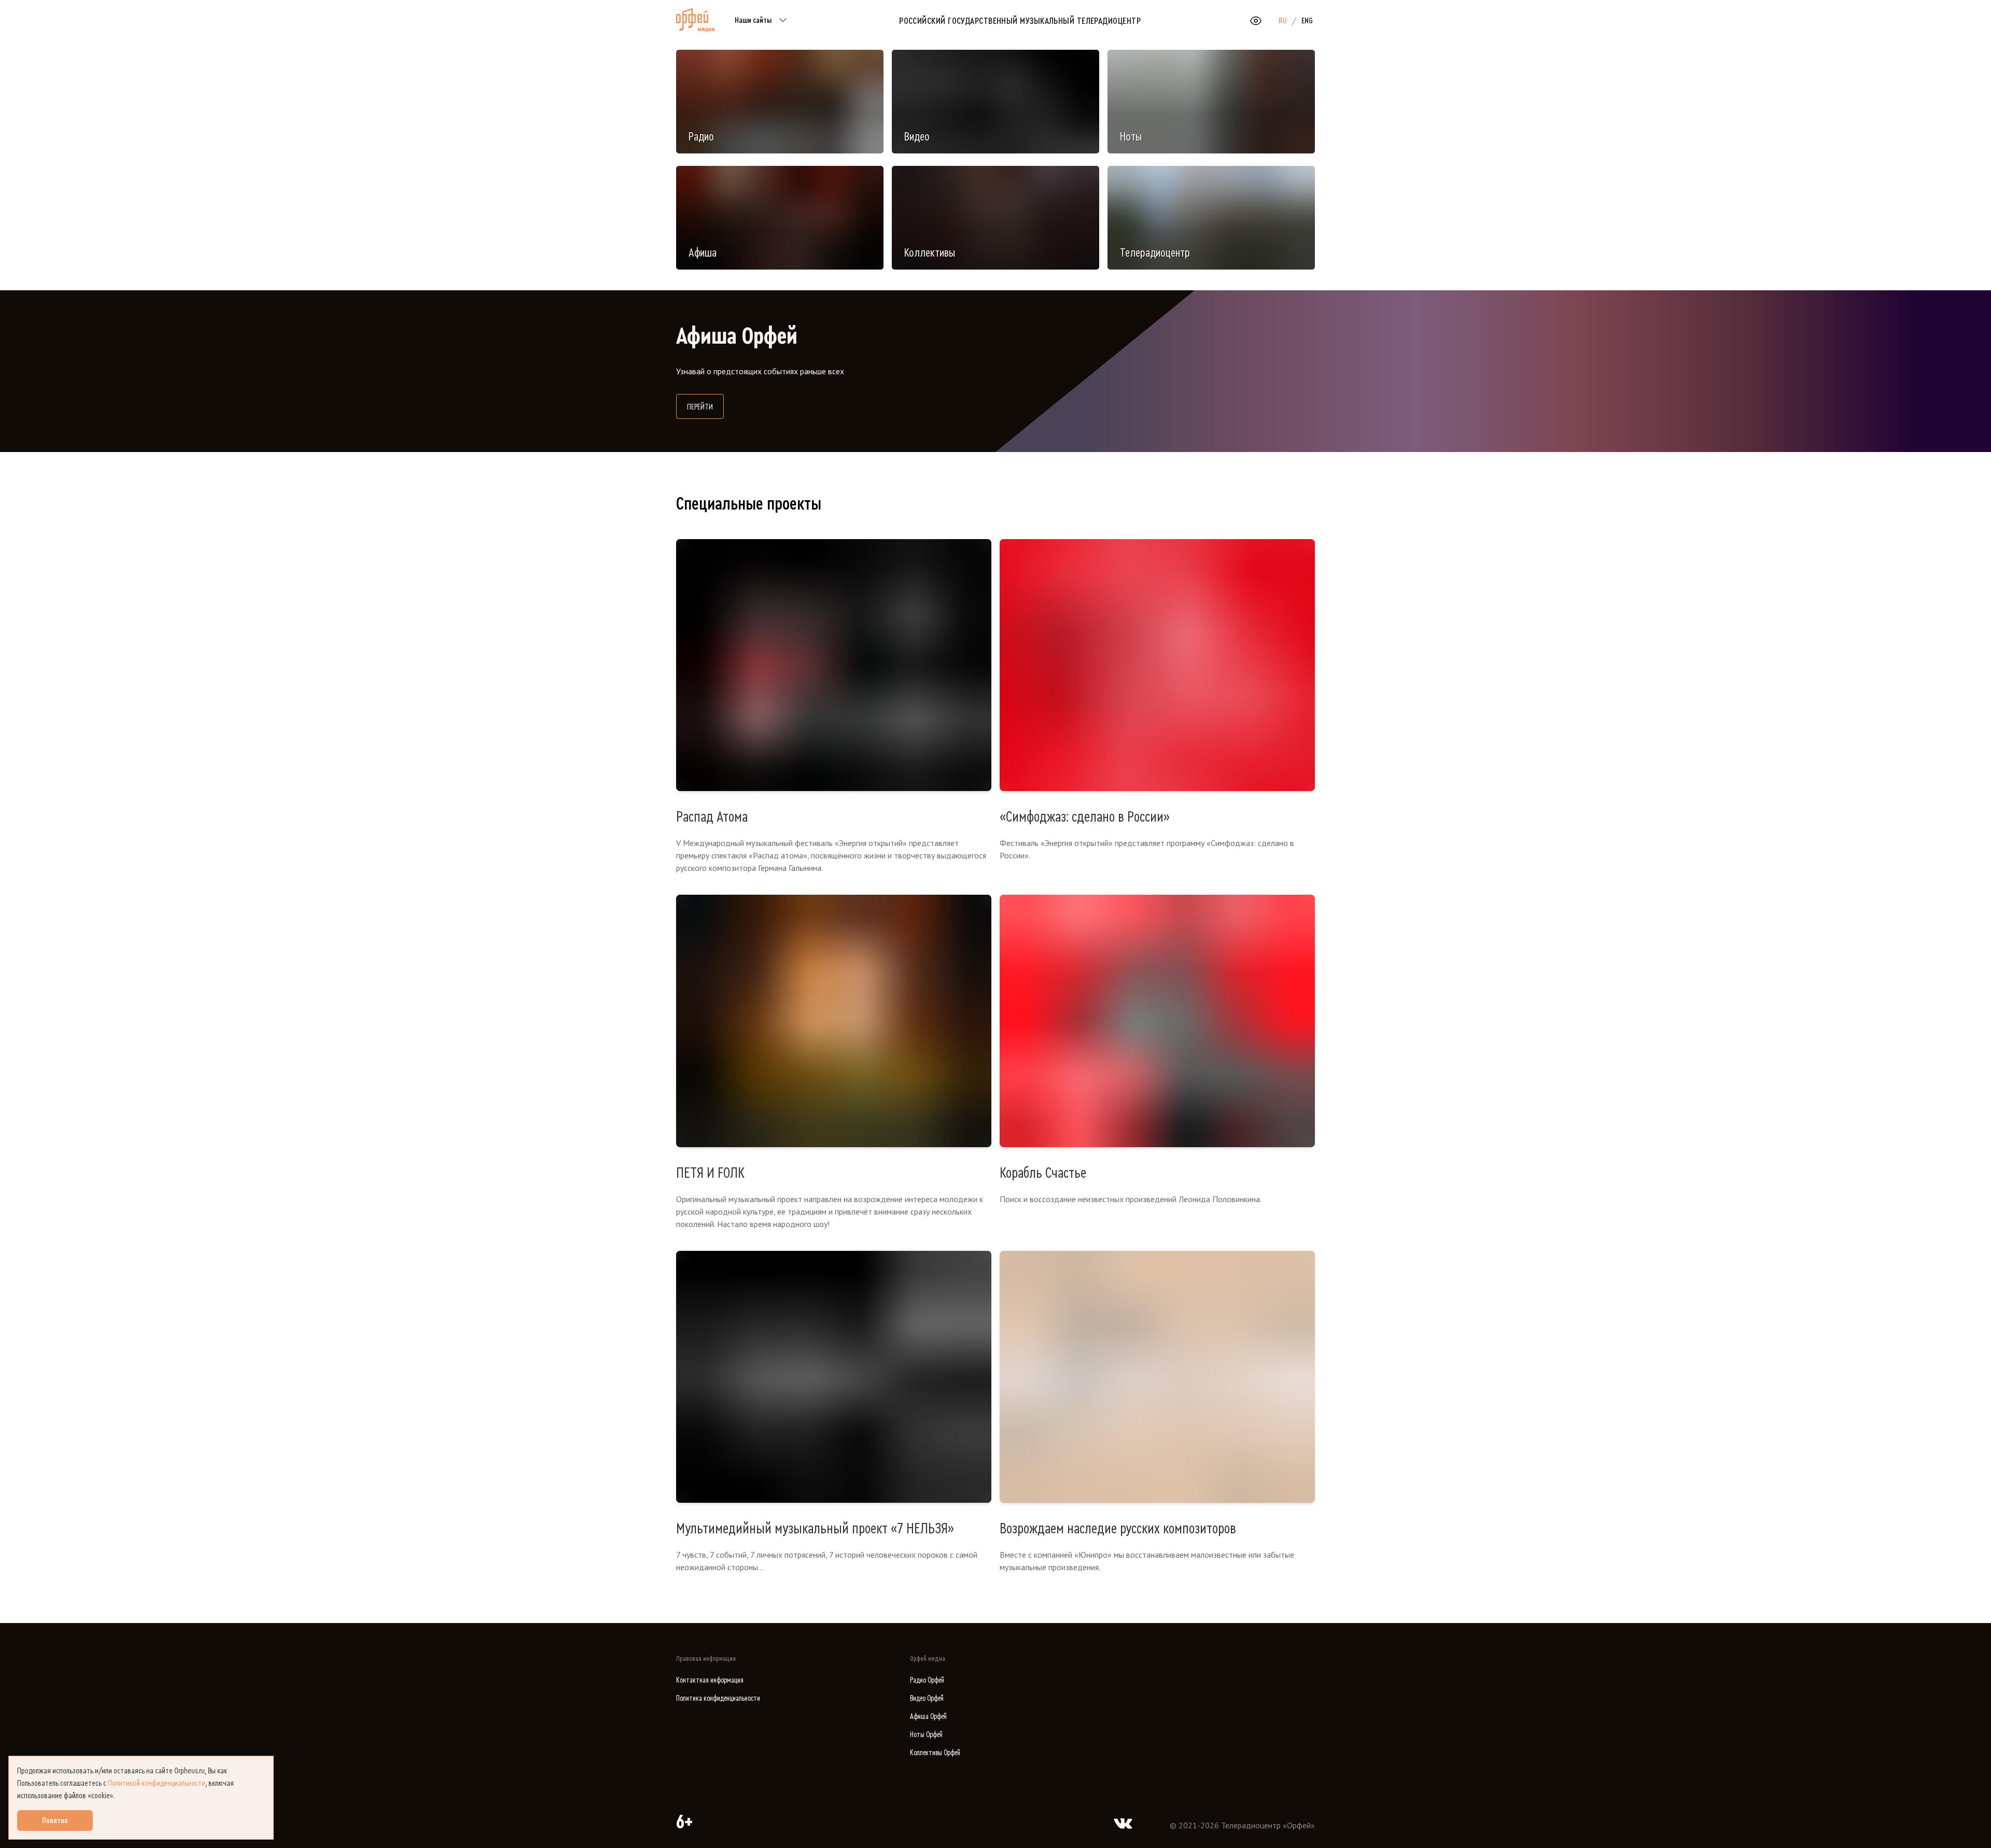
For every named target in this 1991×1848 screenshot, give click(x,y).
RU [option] (1283, 21)
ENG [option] (1307, 21)
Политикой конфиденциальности (157, 1783)
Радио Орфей (927, 1680)
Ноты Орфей (926, 1735)
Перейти (705, 407)
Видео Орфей (927, 1698)
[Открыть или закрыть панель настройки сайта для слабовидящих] (1256, 21)
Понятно (55, 1821)
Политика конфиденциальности (718, 1698)
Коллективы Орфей (935, 1753)
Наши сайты (753, 20)
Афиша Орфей (928, 1717)
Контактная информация (710, 1680)
